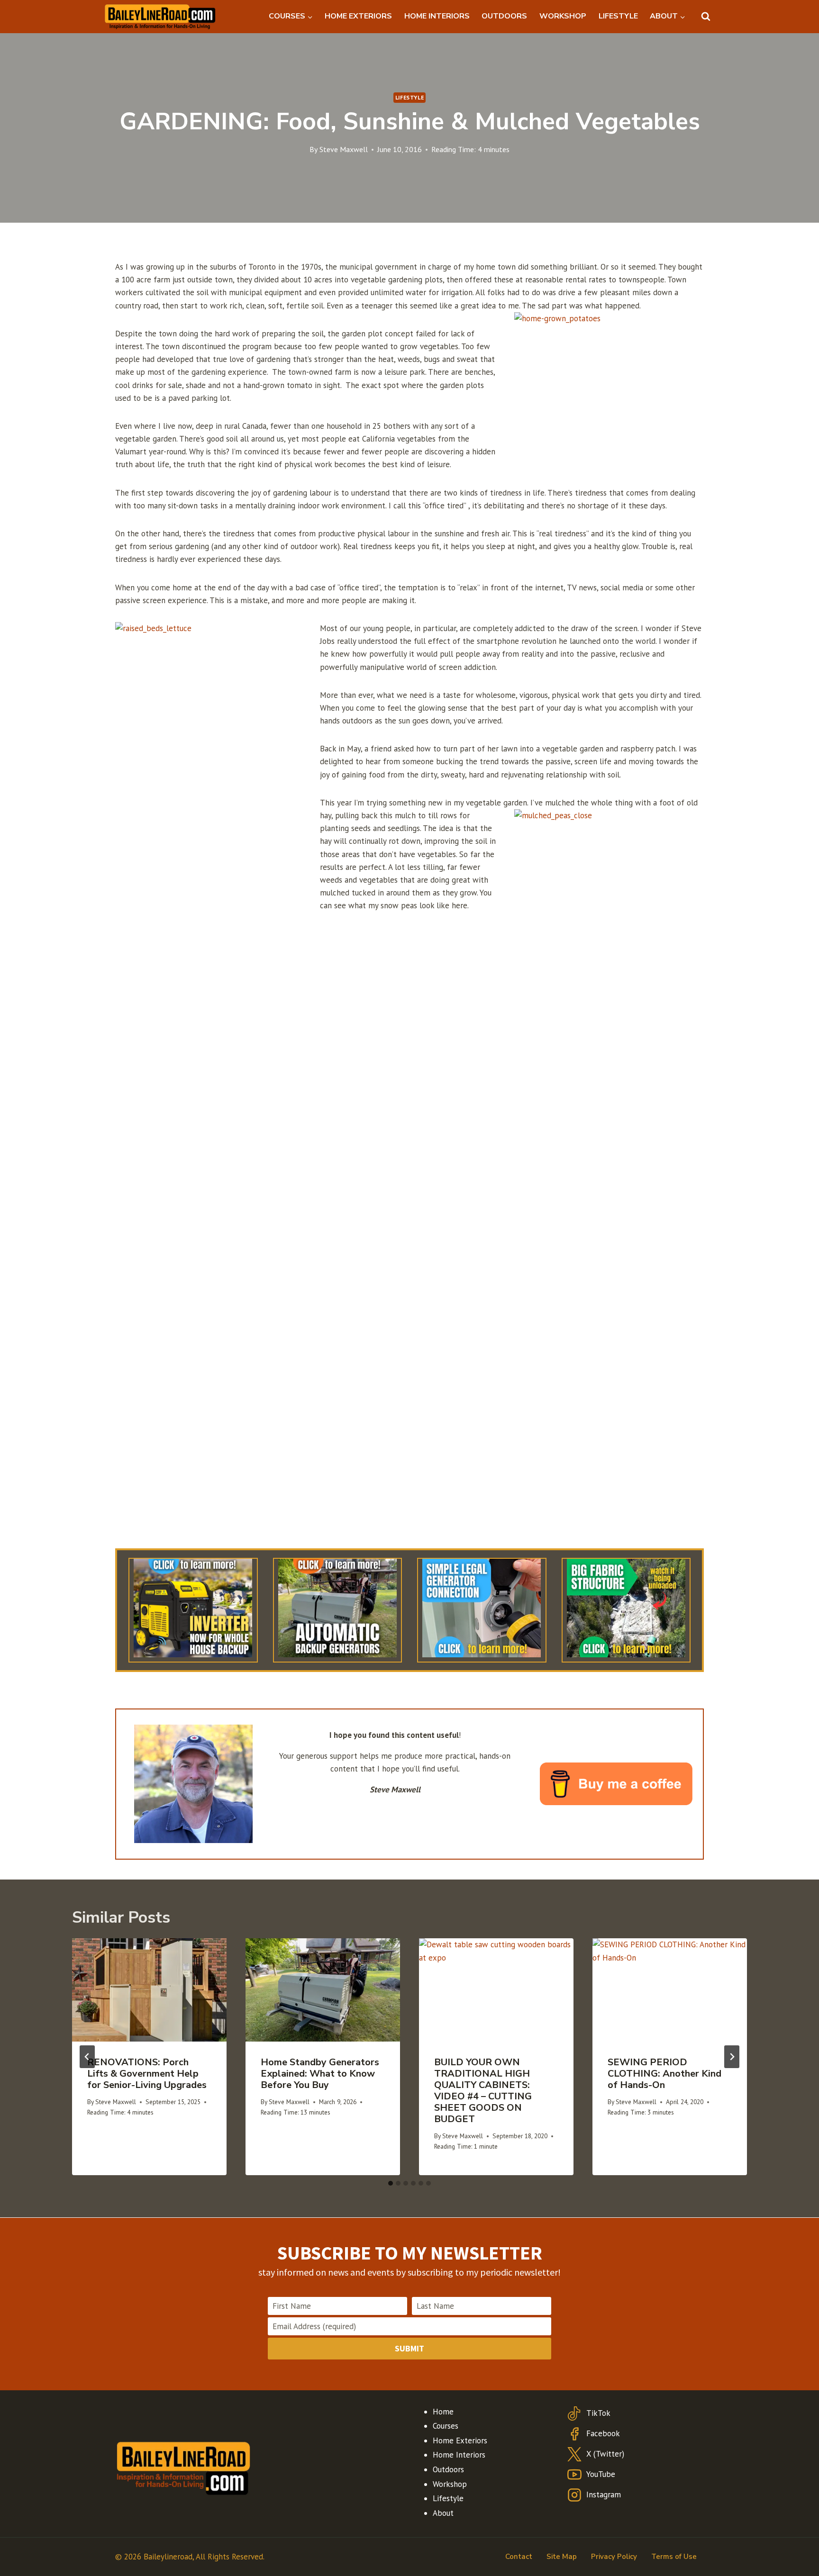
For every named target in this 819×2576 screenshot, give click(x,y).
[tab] (391, 2183)
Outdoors (448, 2469)
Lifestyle (409, 97)
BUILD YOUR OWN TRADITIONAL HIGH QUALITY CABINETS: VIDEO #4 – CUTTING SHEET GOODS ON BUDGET (483, 2091)
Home (443, 2412)
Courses (446, 2426)
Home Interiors (459, 2455)
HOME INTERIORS (437, 16)
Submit (409, 2348)
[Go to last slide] (87, 2057)
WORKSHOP (563, 16)
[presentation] (149, 1990)
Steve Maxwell (344, 149)
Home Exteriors (460, 2440)
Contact (519, 2557)
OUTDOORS (504, 16)
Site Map (562, 2557)
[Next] (732, 2057)
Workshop (450, 2484)
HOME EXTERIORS (358, 16)
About (443, 2513)
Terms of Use (674, 2557)
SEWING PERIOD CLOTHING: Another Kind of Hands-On (664, 2074)
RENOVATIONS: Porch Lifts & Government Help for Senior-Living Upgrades (147, 2074)
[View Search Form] (706, 17)
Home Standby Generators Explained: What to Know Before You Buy (320, 2074)
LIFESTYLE (618, 16)
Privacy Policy (614, 2557)
